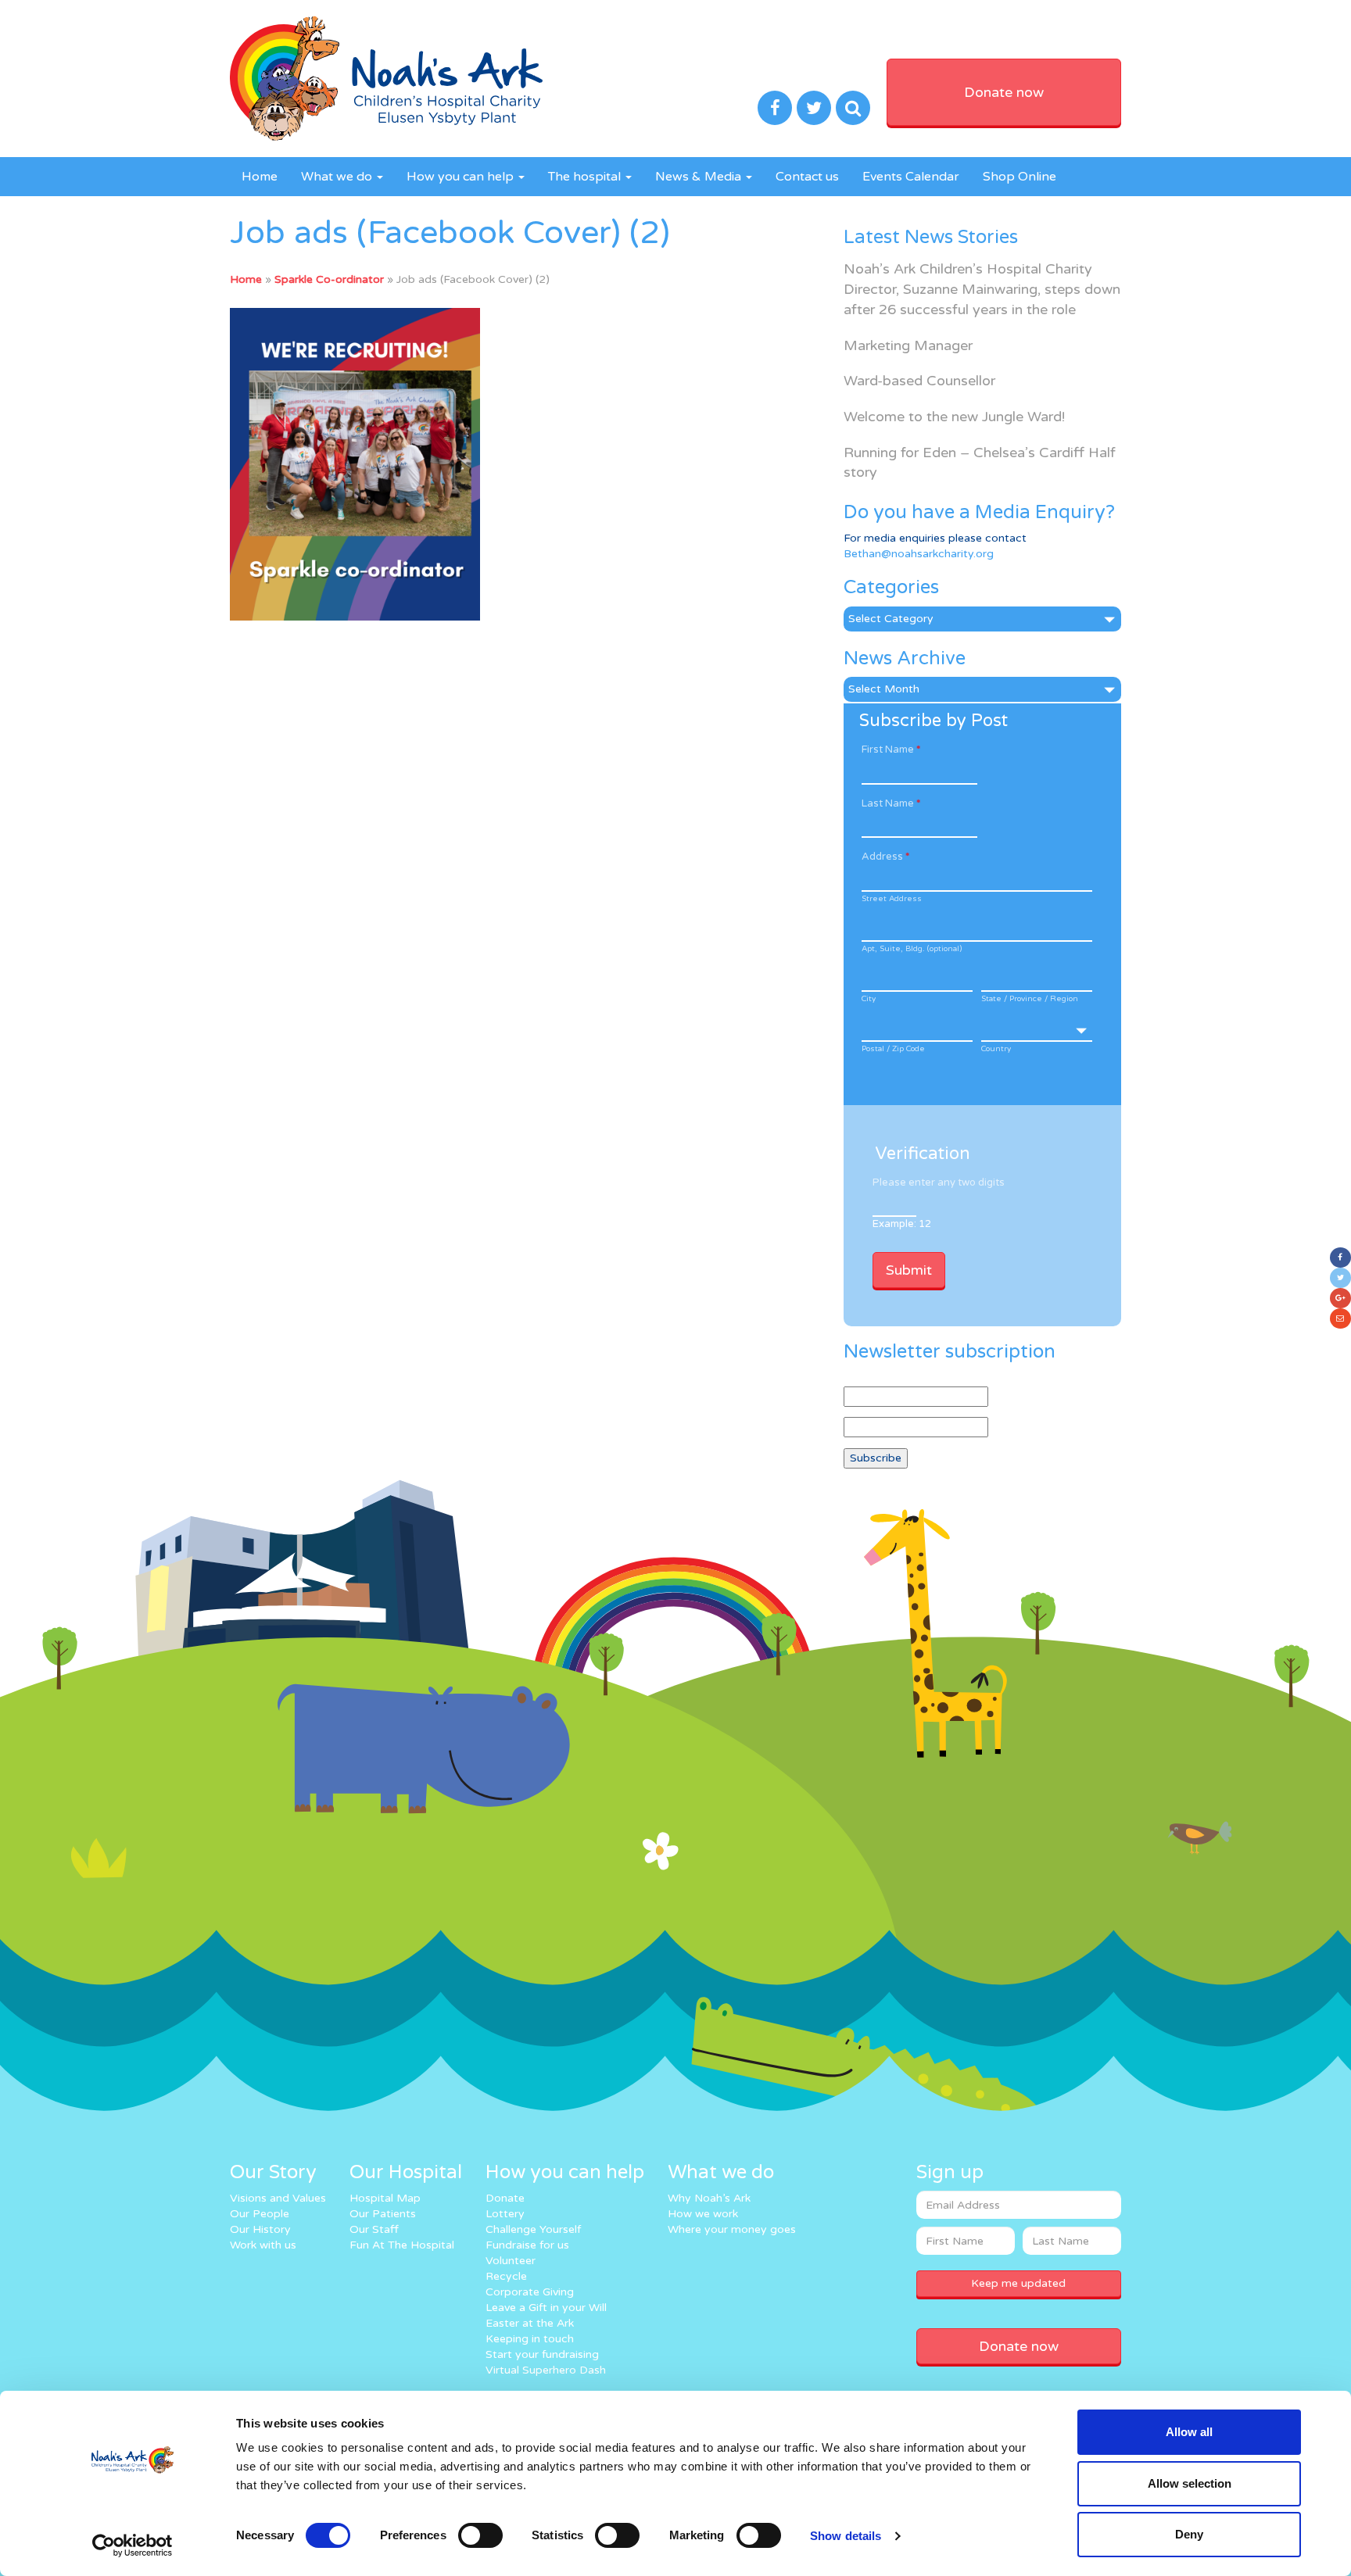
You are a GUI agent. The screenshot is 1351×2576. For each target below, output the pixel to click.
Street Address (892, 899)
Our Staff (374, 2229)
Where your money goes (732, 2229)
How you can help (462, 177)
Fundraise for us (527, 2245)
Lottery (505, 2214)
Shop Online (1020, 177)
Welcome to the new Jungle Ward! (954, 417)
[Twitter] (1340, 1278)
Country (996, 1049)
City (869, 999)
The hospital (586, 177)
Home (260, 177)
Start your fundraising (542, 2354)
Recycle (506, 2276)
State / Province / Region (1030, 999)
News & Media (700, 177)
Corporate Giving (530, 2292)
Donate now (1004, 92)
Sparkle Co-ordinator (329, 279)
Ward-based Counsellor (919, 381)
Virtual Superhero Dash (546, 2370)
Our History (260, 2229)
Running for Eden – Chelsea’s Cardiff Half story (980, 463)
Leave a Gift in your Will (546, 2308)
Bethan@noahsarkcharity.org (919, 554)
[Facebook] (1340, 1258)
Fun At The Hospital (402, 2245)
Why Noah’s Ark (709, 2198)
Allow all (1189, 2432)
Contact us (807, 177)
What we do (338, 177)
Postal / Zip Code (893, 1049)
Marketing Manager (908, 345)
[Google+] (1340, 1298)
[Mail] (1340, 1318)
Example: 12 (902, 1224)
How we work (703, 2214)
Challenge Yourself (533, 2229)
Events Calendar (911, 177)
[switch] (480, 2535)
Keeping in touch (530, 2339)
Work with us (263, 2245)
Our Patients (383, 2214)
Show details (846, 2536)
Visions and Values (278, 2198)
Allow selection (1190, 2483)
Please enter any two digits (939, 1182)
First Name (891, 750)
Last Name (891, 803)
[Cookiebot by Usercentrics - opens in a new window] (133, 2546)
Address (885, 857)
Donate (505, 2198)
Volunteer (511, 2261)
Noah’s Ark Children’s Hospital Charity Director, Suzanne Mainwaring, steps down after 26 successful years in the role (982, 289)
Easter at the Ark (530, 2323)
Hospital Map (385, 2198)
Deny (1189, 2534)
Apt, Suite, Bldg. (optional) (912, 949)
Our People (260, 2214)
